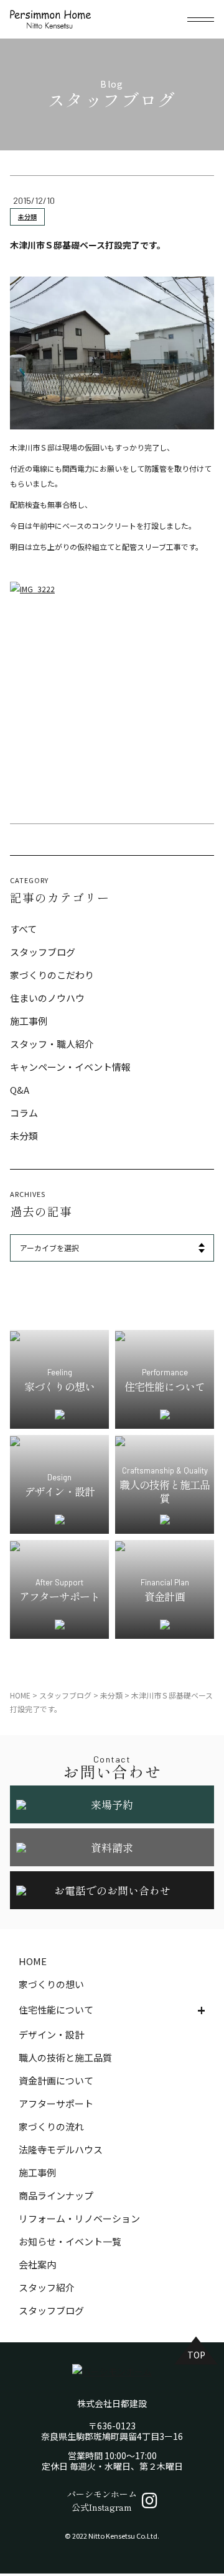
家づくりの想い (51, 1984)
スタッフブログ (43, 952)
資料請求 (112, 1847)
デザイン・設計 (51, 2034)
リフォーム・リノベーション (79, 2218)
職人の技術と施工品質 (65, 2057)
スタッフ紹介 (47, 2287)
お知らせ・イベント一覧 (70, 2241)
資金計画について (56, 2080)
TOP (196, 2355)
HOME (33, 1961)
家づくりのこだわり (52, 975)
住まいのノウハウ (47, 998)
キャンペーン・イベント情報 (70, 1067)
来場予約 (112, 1804)
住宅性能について (56, 2010)
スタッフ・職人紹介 (52, 1044)
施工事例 (29, 1021)
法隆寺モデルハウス (61, 2149)
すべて (23, 929)
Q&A (20, 1090)
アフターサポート (56, 2103)
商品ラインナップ (56, 2195)
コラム (24, 1113)
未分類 (27, 217)
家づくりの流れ (51, 2126)
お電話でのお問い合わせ (112, 1890)
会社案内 (37, 2264)
